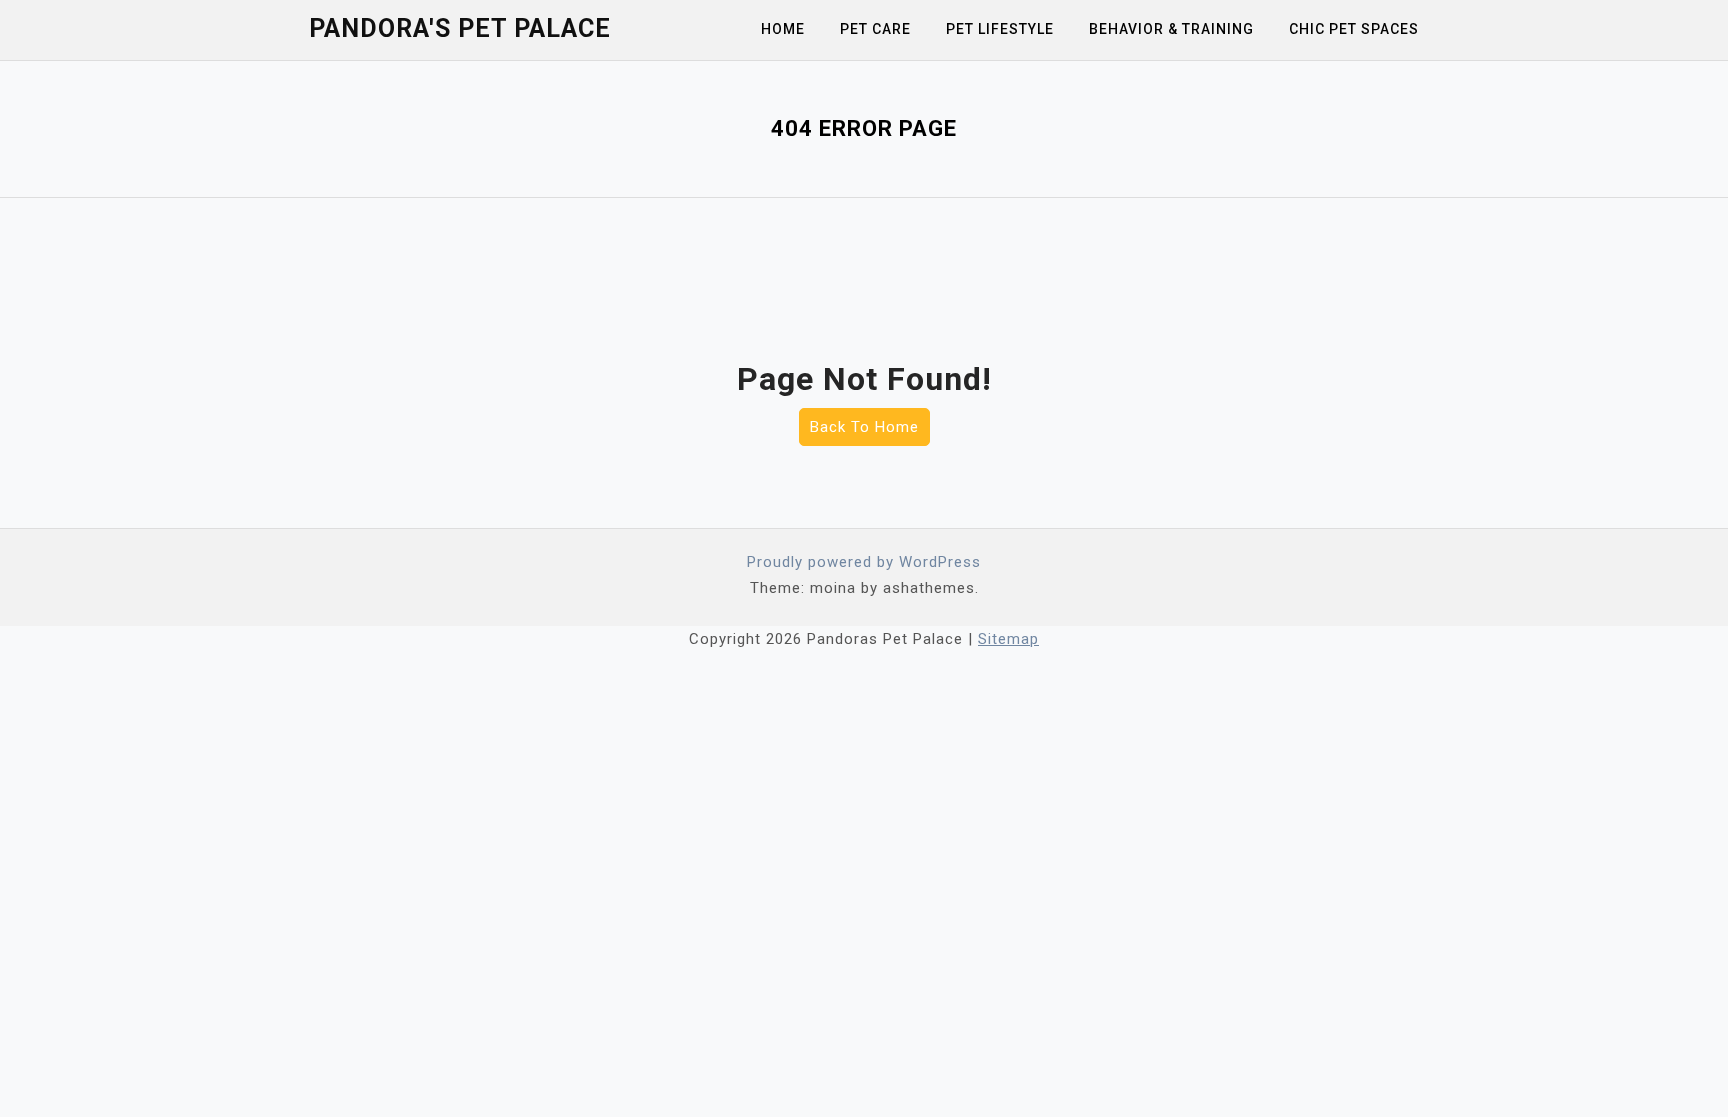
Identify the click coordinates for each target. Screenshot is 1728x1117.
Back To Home (864, 427)
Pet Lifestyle (1000, 29)
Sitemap (1008, 639)
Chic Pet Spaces (1354, 29)
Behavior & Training (1171, 29)
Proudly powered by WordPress (864, 562)
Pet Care (875, 29)
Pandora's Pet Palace (460, 28)
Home (783, 29)
